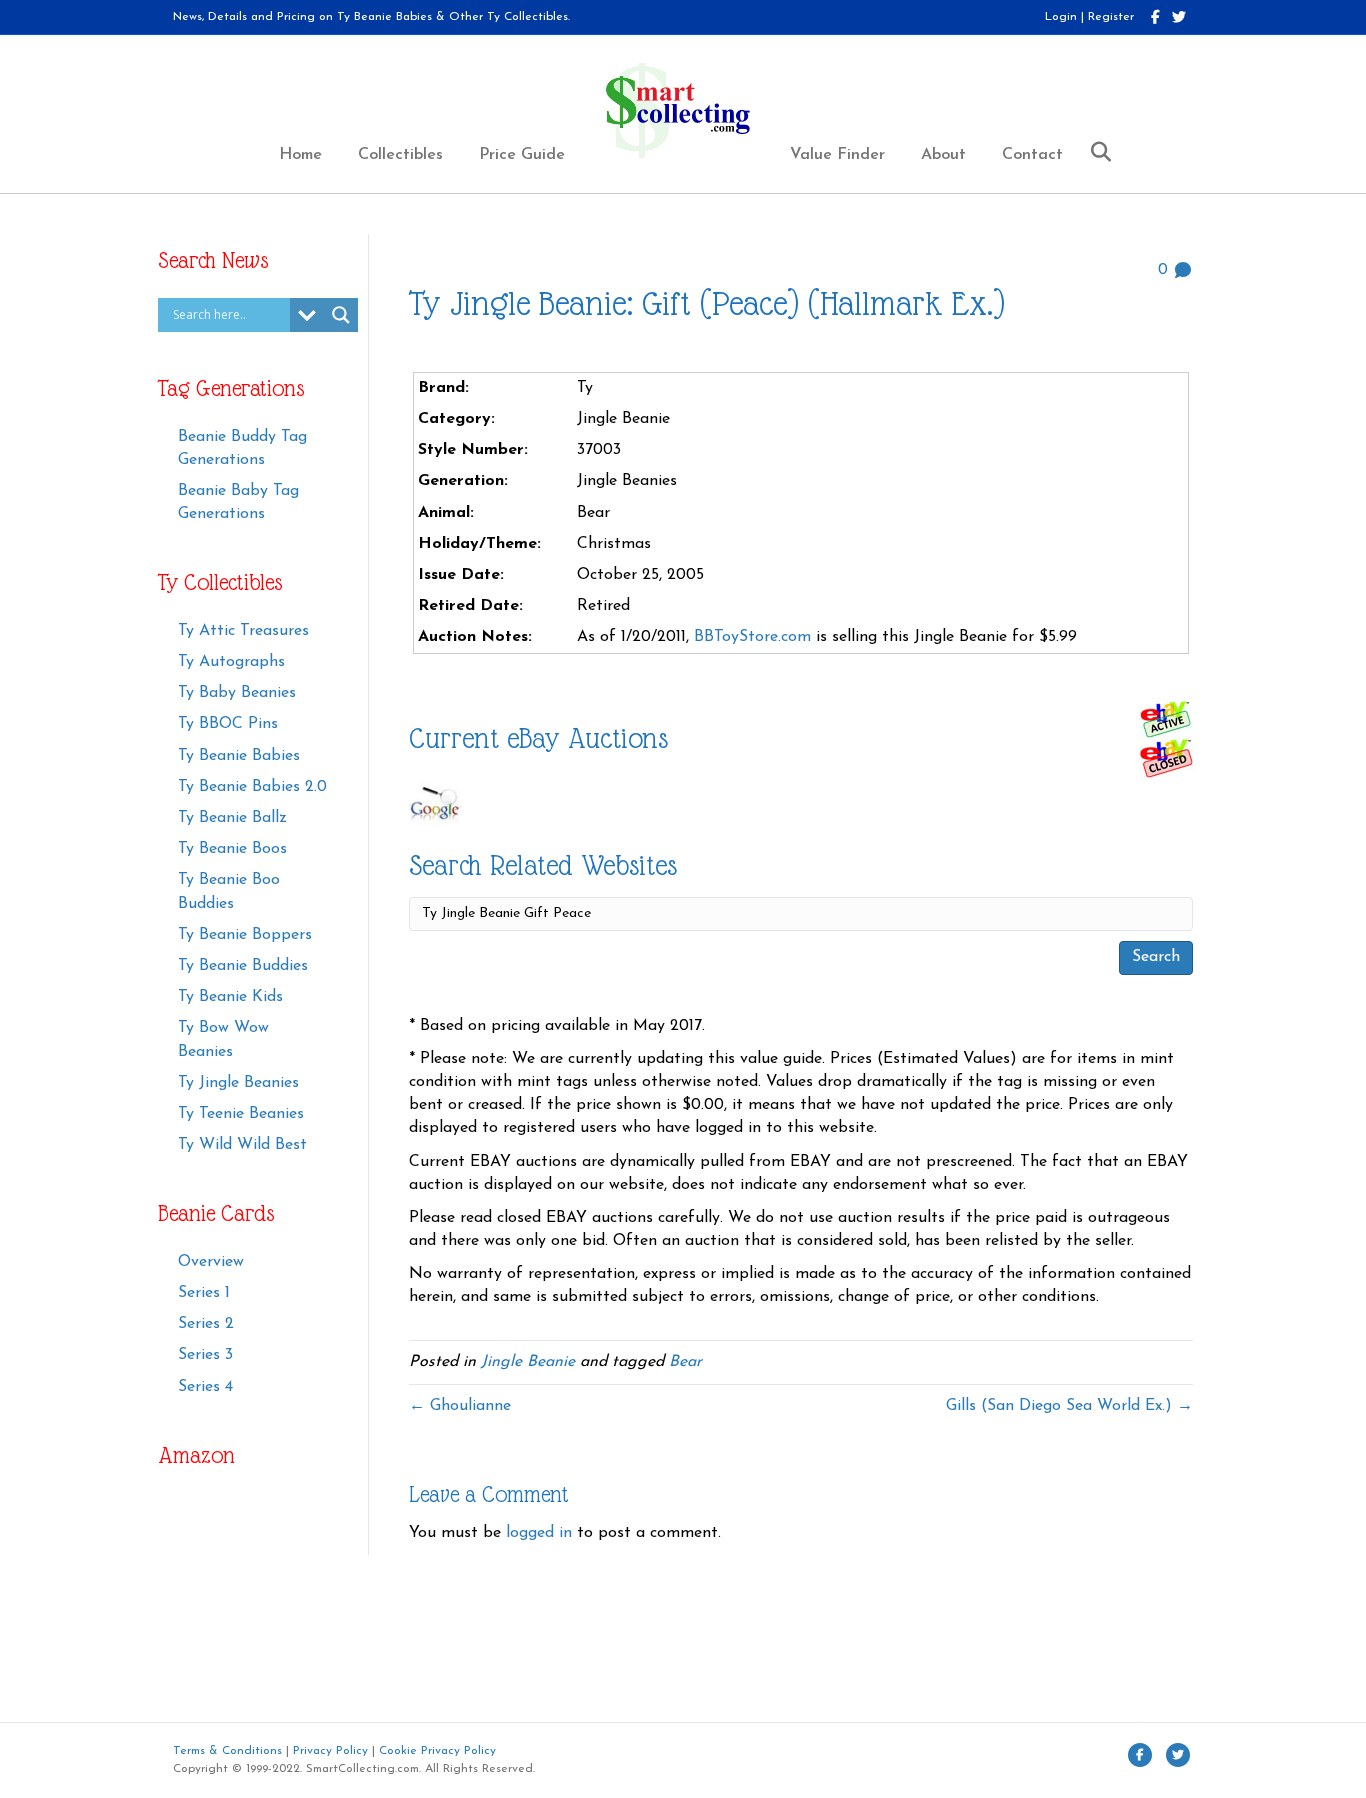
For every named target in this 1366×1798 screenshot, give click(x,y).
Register (1111, 17)
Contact (1032, 155)
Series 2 (206, 1324)
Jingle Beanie (528, 1362)
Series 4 (205, 1387)
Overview (211, 1262)
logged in (539, 1533)
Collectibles (400, 155)
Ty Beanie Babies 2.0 (252, 787)
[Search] (1093, 152)
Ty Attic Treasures (243, 631)
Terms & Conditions (227, 1751)
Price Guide (522, 155)
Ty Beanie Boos (232, 849)
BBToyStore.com (752, 637)
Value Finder (837, 155)
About (943, 155)
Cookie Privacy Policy (437, 1751)
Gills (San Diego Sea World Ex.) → (1069, 1406)
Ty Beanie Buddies (243, 966)
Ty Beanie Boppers (245, 935)
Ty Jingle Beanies (238, 1083)
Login (1061, 17)
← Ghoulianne (460, 1406)
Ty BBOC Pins (228, 724)
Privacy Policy (330, 1751)
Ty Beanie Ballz (232, 818)
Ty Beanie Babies (239, 756)
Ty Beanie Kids (230, 997)
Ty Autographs (231, 662)
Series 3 (205, 1355)
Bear (685, 1362)
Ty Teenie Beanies (241, 1114)
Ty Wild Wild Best (242, 1145)
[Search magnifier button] (341, 315)
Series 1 (204, 1293)
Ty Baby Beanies (237, 693)
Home (300, 155)
